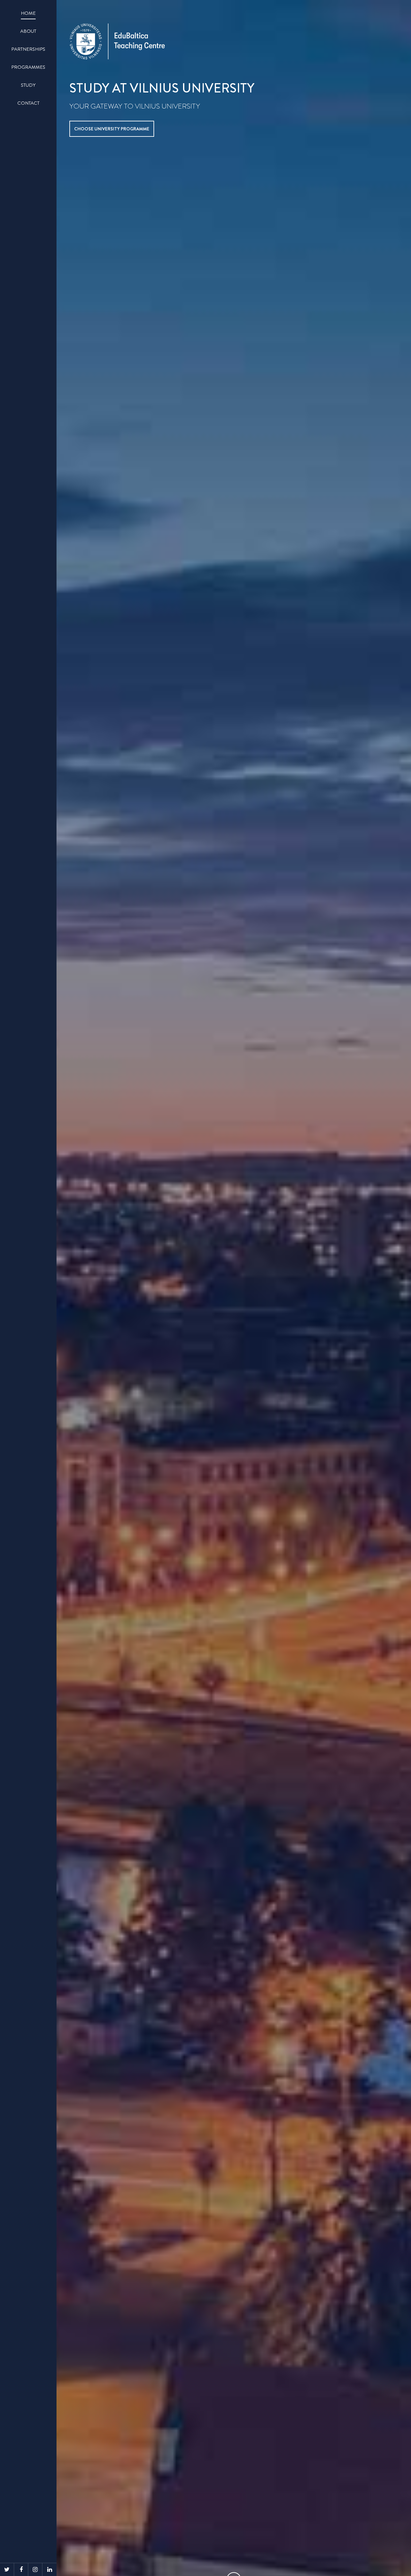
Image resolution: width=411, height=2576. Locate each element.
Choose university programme (112, 129)
